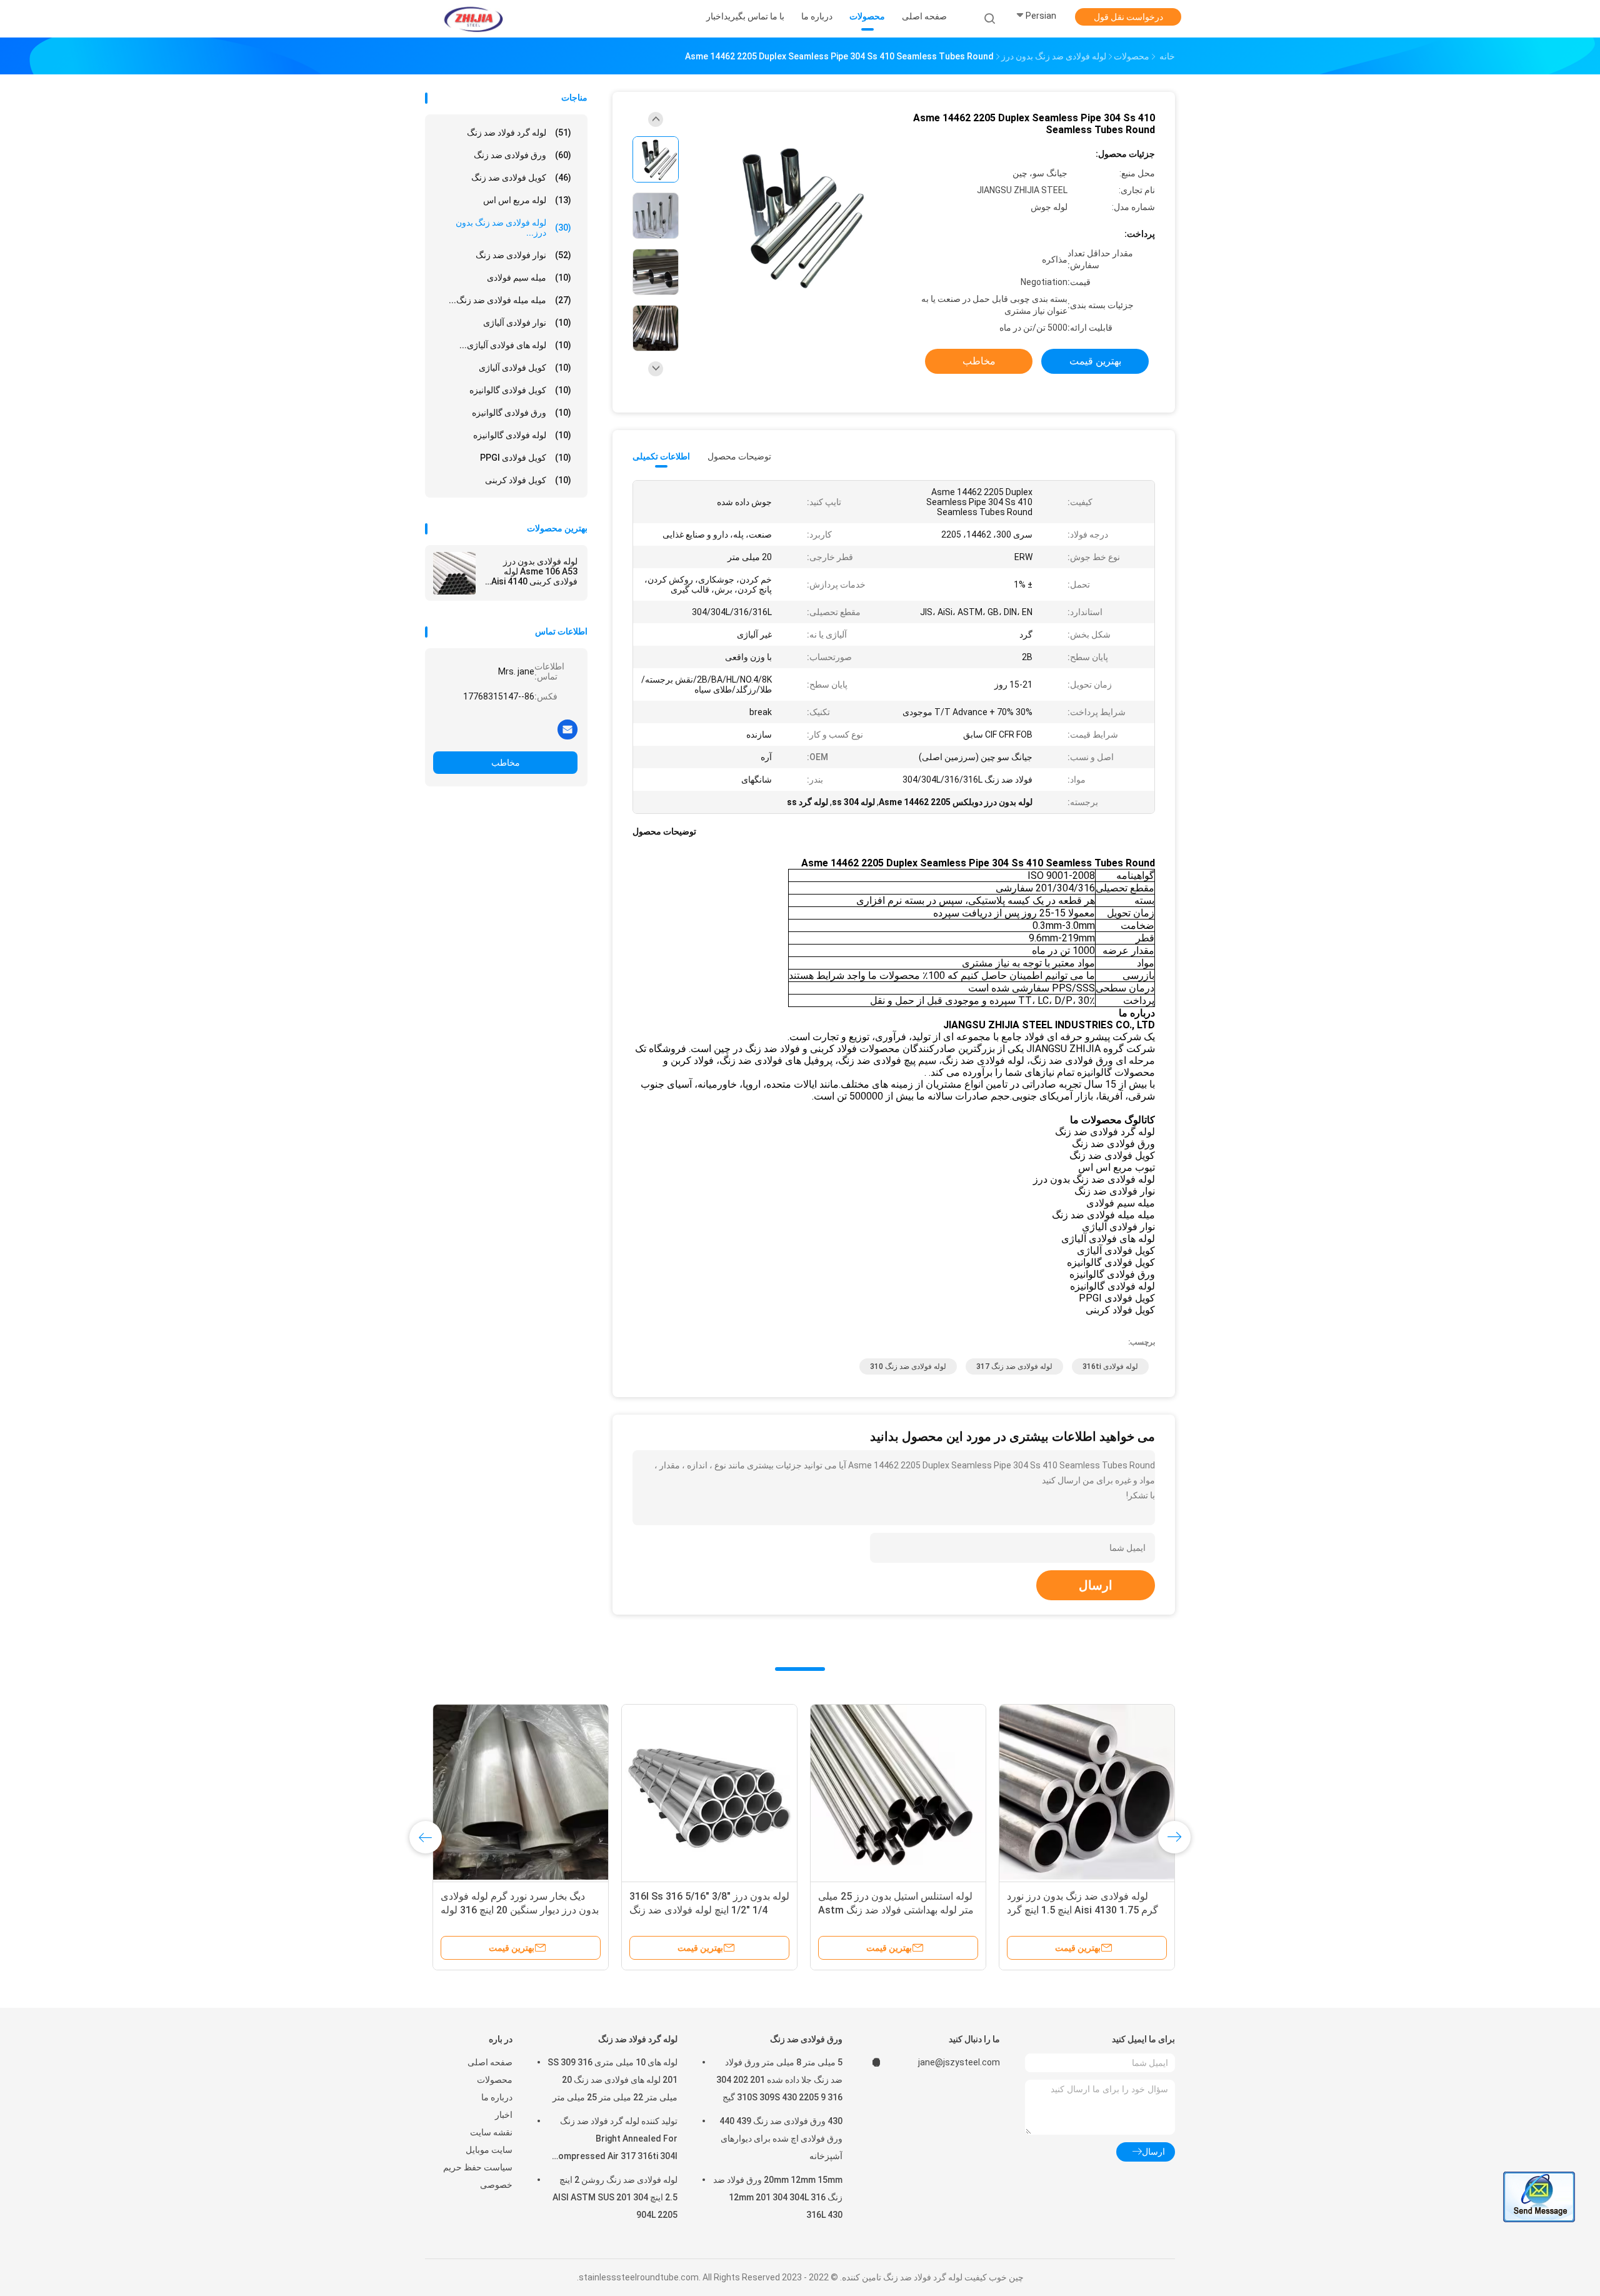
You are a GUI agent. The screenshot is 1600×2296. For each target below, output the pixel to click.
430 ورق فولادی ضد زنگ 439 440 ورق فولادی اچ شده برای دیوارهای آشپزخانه (781, 2138)
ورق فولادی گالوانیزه (522, 413)
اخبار (504, 2115)
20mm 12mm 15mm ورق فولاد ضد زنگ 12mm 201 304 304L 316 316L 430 (778, 2197)
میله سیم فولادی (529, 278)
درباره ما (497, 2097)
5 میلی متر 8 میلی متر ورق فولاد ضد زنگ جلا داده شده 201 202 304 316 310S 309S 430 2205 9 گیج (779, 2080)
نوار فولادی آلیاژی (527, 323)
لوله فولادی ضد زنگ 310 (908, 1366)
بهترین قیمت (1095, 361)
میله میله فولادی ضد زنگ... (510, 300)
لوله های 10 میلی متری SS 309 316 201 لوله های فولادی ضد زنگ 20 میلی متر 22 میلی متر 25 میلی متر (612, 2080)
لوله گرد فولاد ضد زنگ (519, 133)
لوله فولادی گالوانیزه (522, 435)
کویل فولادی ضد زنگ (521, 178)
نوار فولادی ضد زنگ (523, 255)
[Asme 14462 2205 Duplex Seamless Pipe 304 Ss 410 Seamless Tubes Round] (790, 217)
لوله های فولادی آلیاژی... (515, 345)
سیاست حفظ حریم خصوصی (478, 2176)
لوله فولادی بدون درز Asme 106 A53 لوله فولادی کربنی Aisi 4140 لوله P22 (534, 571)
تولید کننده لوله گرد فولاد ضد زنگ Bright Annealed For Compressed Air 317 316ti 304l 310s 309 (615, 2140)
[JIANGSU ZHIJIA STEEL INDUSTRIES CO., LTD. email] (567, 729)
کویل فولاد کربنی (528, 480)
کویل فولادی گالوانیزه (520, 390)
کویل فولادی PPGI (526, 458)
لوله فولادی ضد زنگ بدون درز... (513, 228)
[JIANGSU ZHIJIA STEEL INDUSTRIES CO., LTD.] (474, 19)
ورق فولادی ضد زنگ (522, 155)
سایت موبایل (489, 2150)
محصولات (495, 2080)
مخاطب (506, 763)
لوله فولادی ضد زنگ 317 (1014, 1366)
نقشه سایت (491, 2132)
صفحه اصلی (490, 2062)
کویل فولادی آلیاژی (525, 368)
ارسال (1096, 1585)
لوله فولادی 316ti (1110, 1366)
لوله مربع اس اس (527, 200)
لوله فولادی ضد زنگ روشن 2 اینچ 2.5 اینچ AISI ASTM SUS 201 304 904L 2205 (615, 2197)
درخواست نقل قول (1128, 17)
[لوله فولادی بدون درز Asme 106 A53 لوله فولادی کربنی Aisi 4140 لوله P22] (454, 573)
